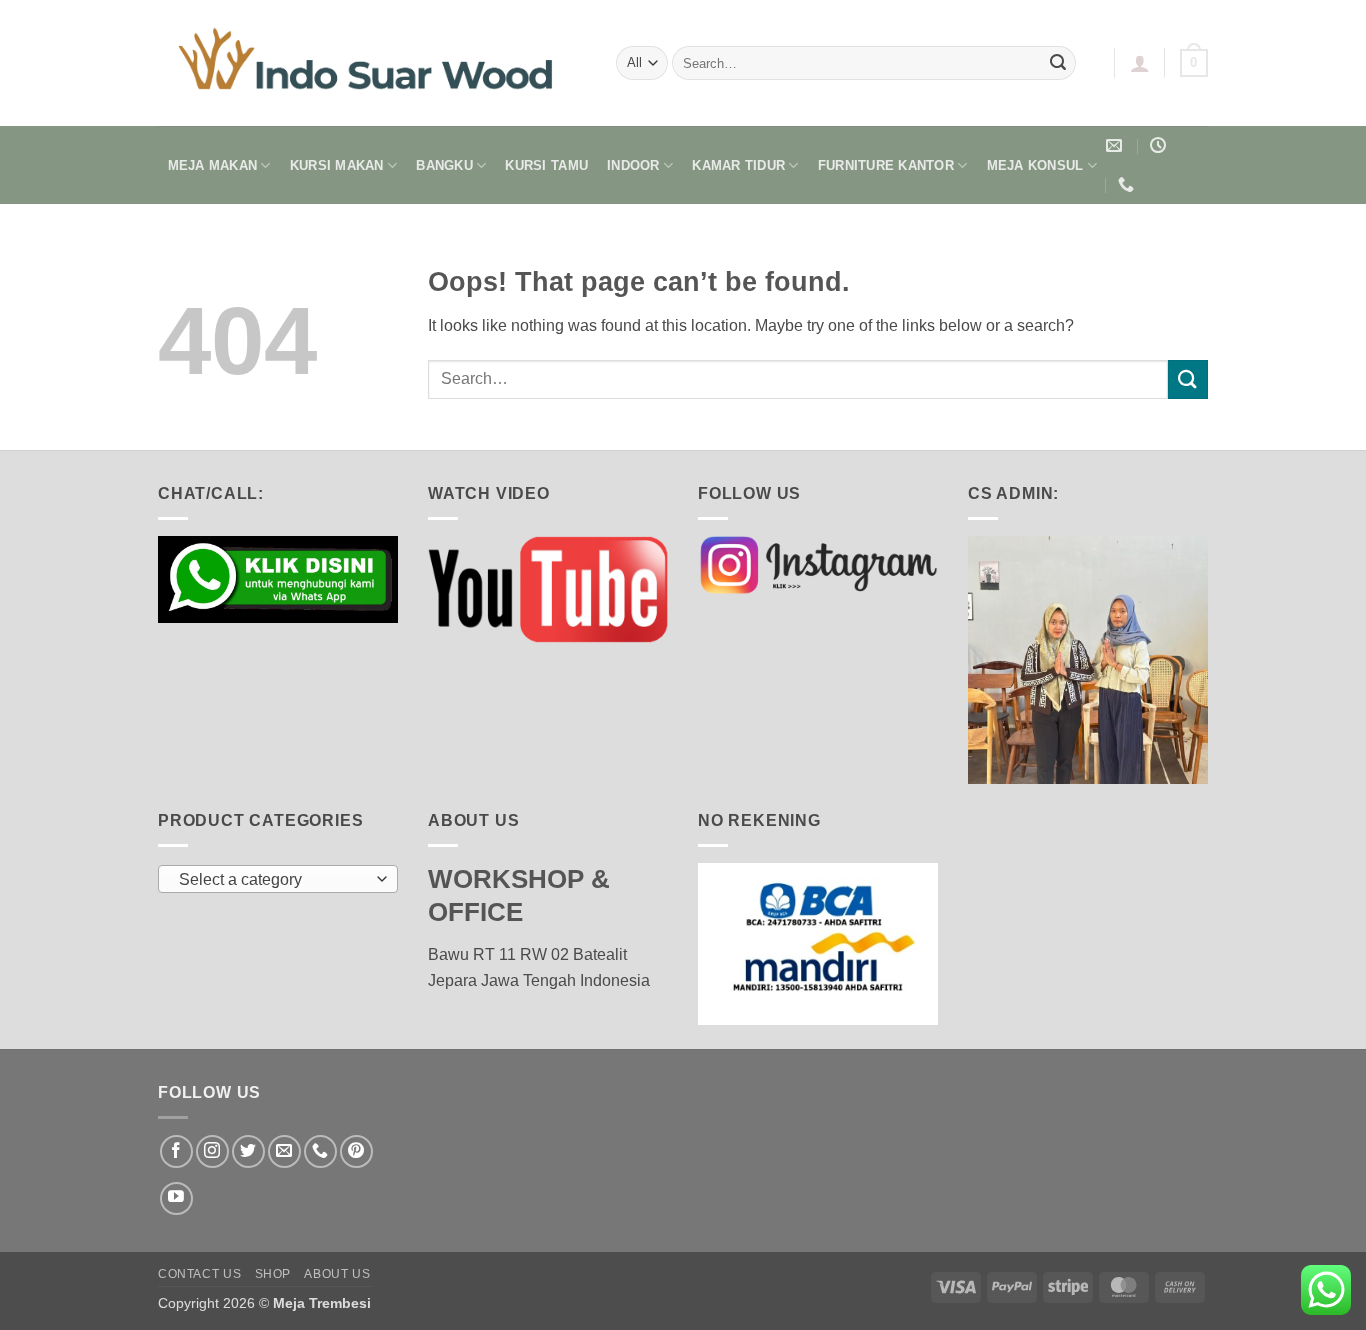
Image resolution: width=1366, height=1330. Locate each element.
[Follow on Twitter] (248, 1151)
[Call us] (320, 1151)
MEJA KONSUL (1035, 165)
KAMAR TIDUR (738, 165)
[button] (1140, 63)
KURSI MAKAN (337, 165)
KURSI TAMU (546, 165)
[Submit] (1058, 63)
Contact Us (199, 1274)
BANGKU (444, 165)
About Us (337, 1274)
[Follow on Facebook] (176, 1151)
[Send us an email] (284, 1151)
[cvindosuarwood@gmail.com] (1116, 145)
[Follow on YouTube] (176, 1198)
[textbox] (273, 880)
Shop (273, 1274)
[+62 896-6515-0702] (1128, 184)
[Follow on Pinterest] (356, 1151)
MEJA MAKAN (213, 165)
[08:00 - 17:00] (1160, 145)
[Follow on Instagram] (212, 1151)
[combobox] (278, 879)
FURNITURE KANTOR (886, 165)
